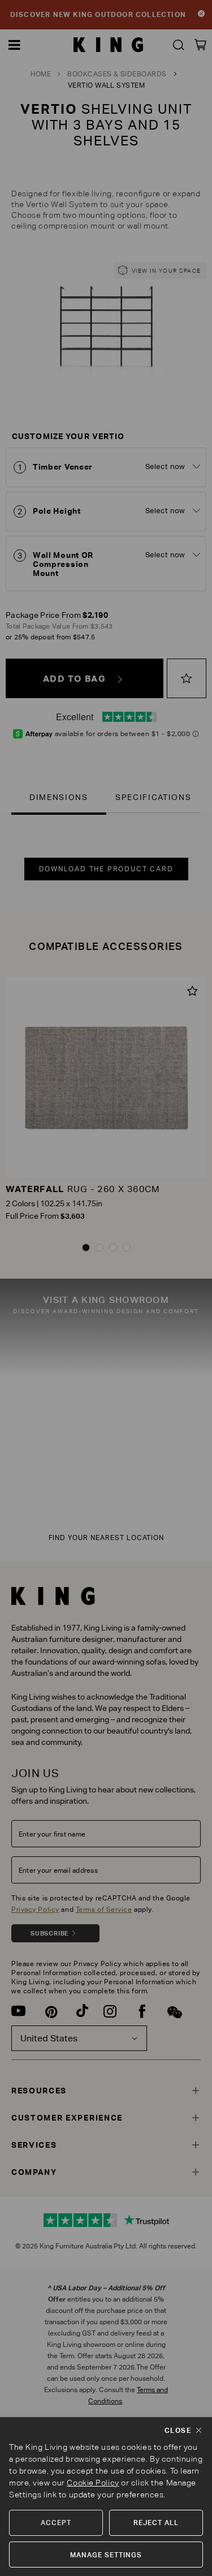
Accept (56, 2523)
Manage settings (106, 2555)
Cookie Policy (93, 2483)
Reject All (156, 2523)
